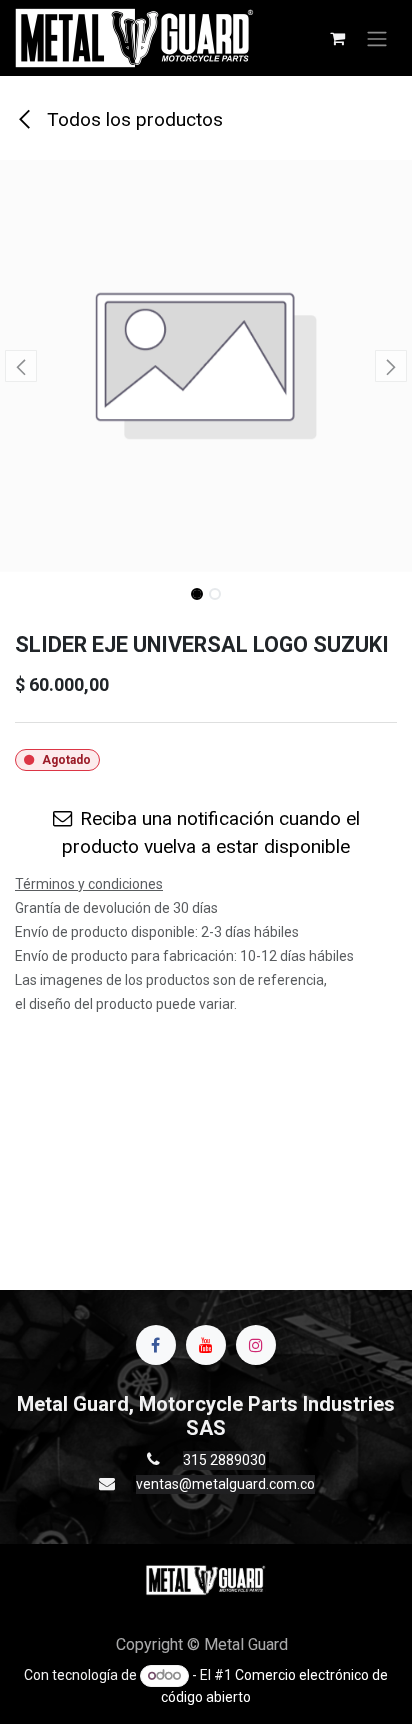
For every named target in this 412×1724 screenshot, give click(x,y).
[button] (20, 366)
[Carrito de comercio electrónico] (337, 38)
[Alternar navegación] (377, 38)
